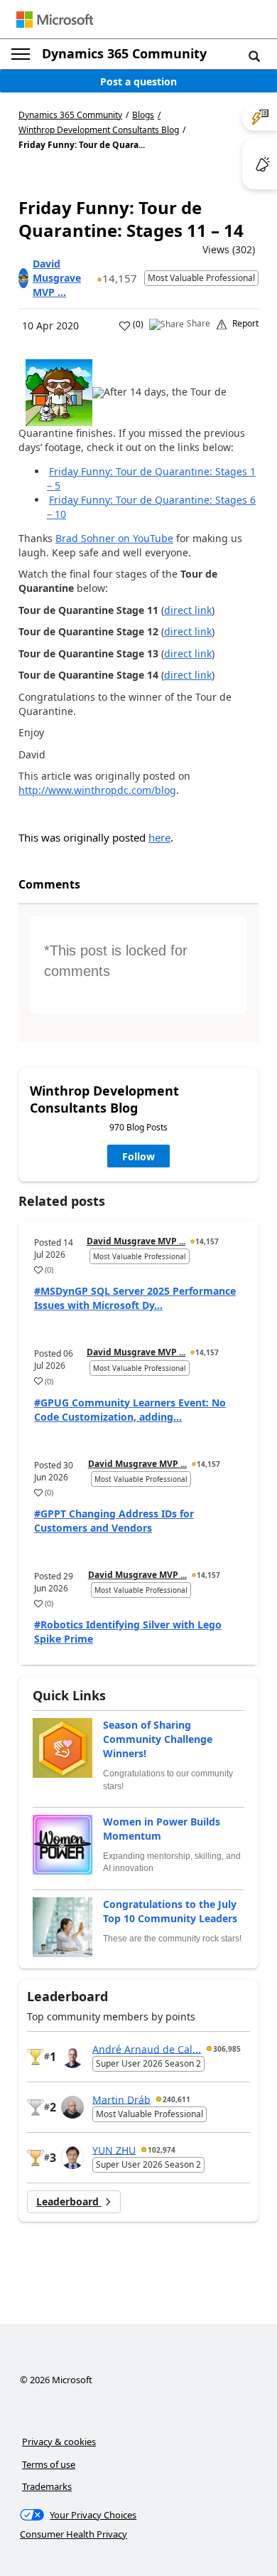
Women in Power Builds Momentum (162, 1829)
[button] (254, 55)
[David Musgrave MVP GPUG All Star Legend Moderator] (23, 278)
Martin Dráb (121, 2099)
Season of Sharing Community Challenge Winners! (158, 1739)
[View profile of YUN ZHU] (72, 2158)
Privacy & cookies (59, 2442)
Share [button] (199, 324)
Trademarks (47, 2486)
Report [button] (245, 324)
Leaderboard (69, 2201)
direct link (188, 610)
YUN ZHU (114, 2150)
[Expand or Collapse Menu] (21, 54)
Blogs (143, 115)
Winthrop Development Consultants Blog (99, 130)
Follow (138, 1156)
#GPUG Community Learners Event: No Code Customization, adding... (130, 1410)
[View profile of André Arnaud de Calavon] (72, 2057)
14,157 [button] (120, 278)
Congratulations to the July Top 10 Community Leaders (170, 1911)
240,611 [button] (176, 2099)
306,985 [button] (227, 2049)
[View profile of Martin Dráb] (72, 2107)
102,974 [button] (162, 2150)
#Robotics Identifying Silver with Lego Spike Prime (128, 1632)
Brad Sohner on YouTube (114, 538)
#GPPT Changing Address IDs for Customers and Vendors (114, 1521)
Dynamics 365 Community (124, 53)
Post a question (138, 81)
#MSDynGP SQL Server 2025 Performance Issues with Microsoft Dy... (135, 1298)
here (159, 837)
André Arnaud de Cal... (147, 2048)
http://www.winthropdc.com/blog (97, 790)
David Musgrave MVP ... (57, 278)
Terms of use (49, 2464)
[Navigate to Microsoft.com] (55, 20)
